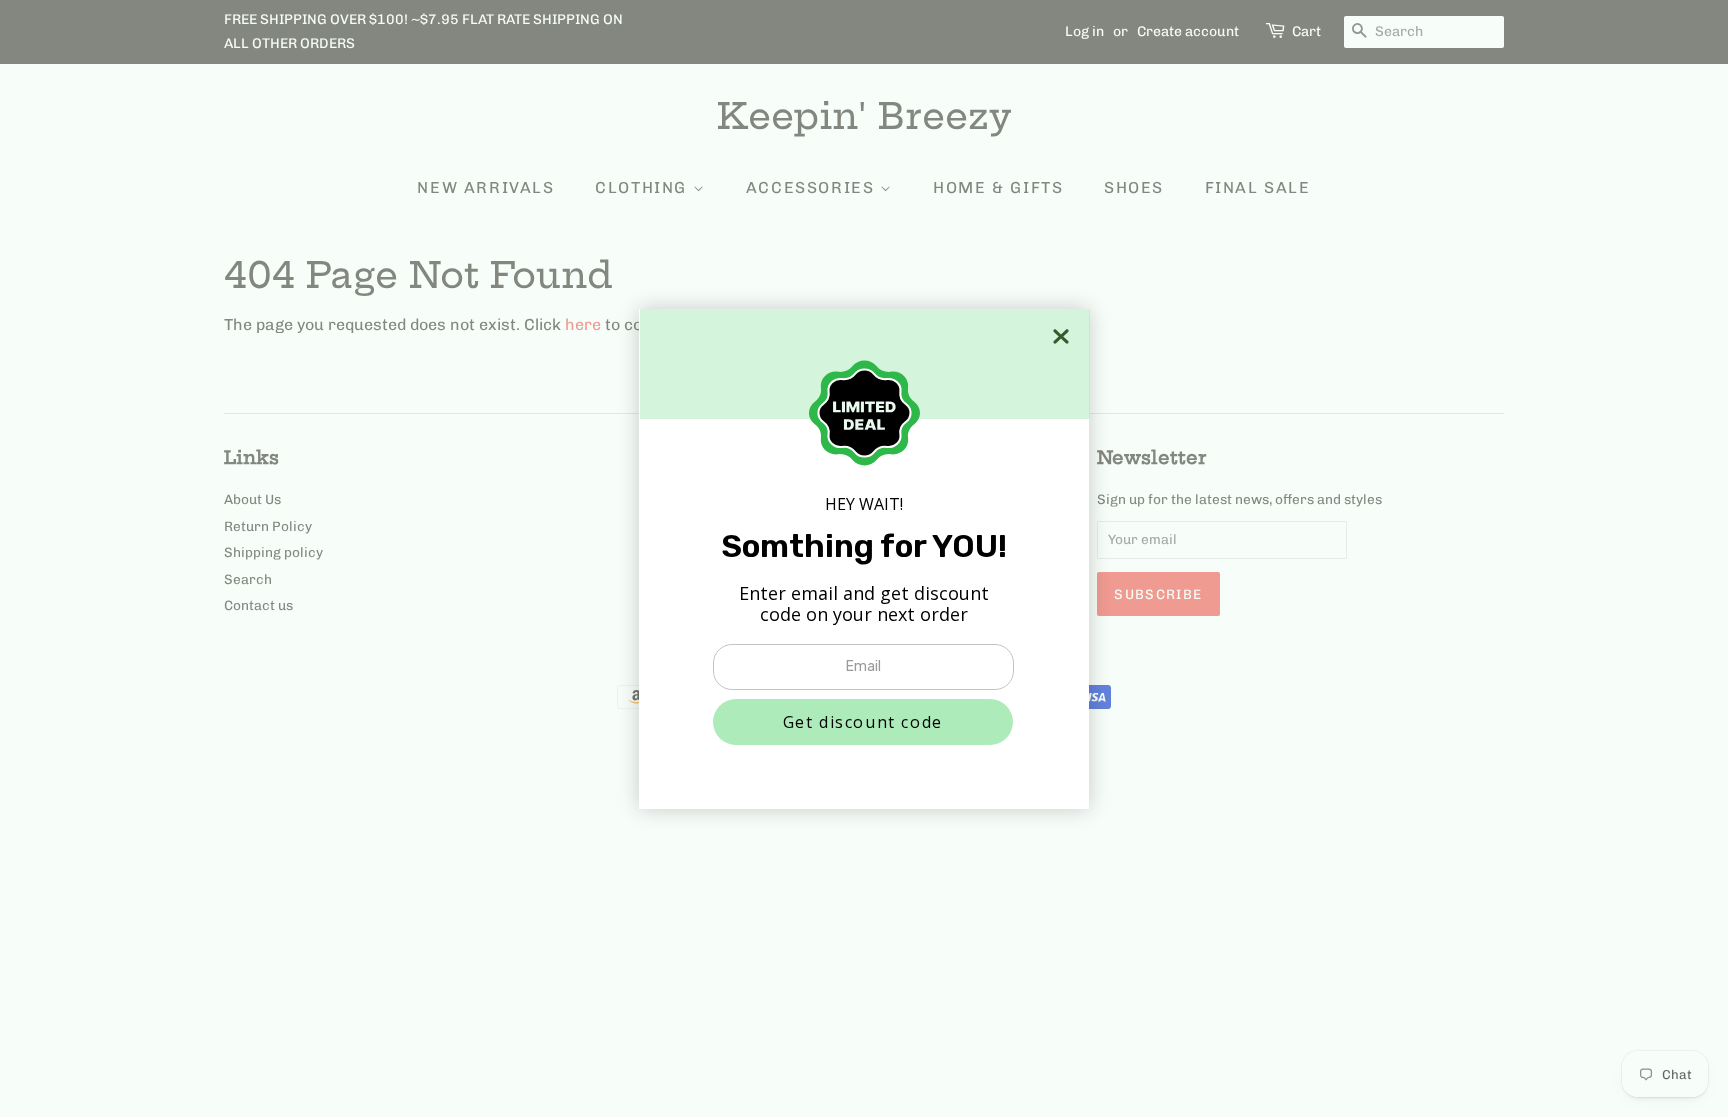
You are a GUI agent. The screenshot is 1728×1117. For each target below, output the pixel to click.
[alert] (864, 559)
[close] (1061, 336)
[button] (863, 722)
